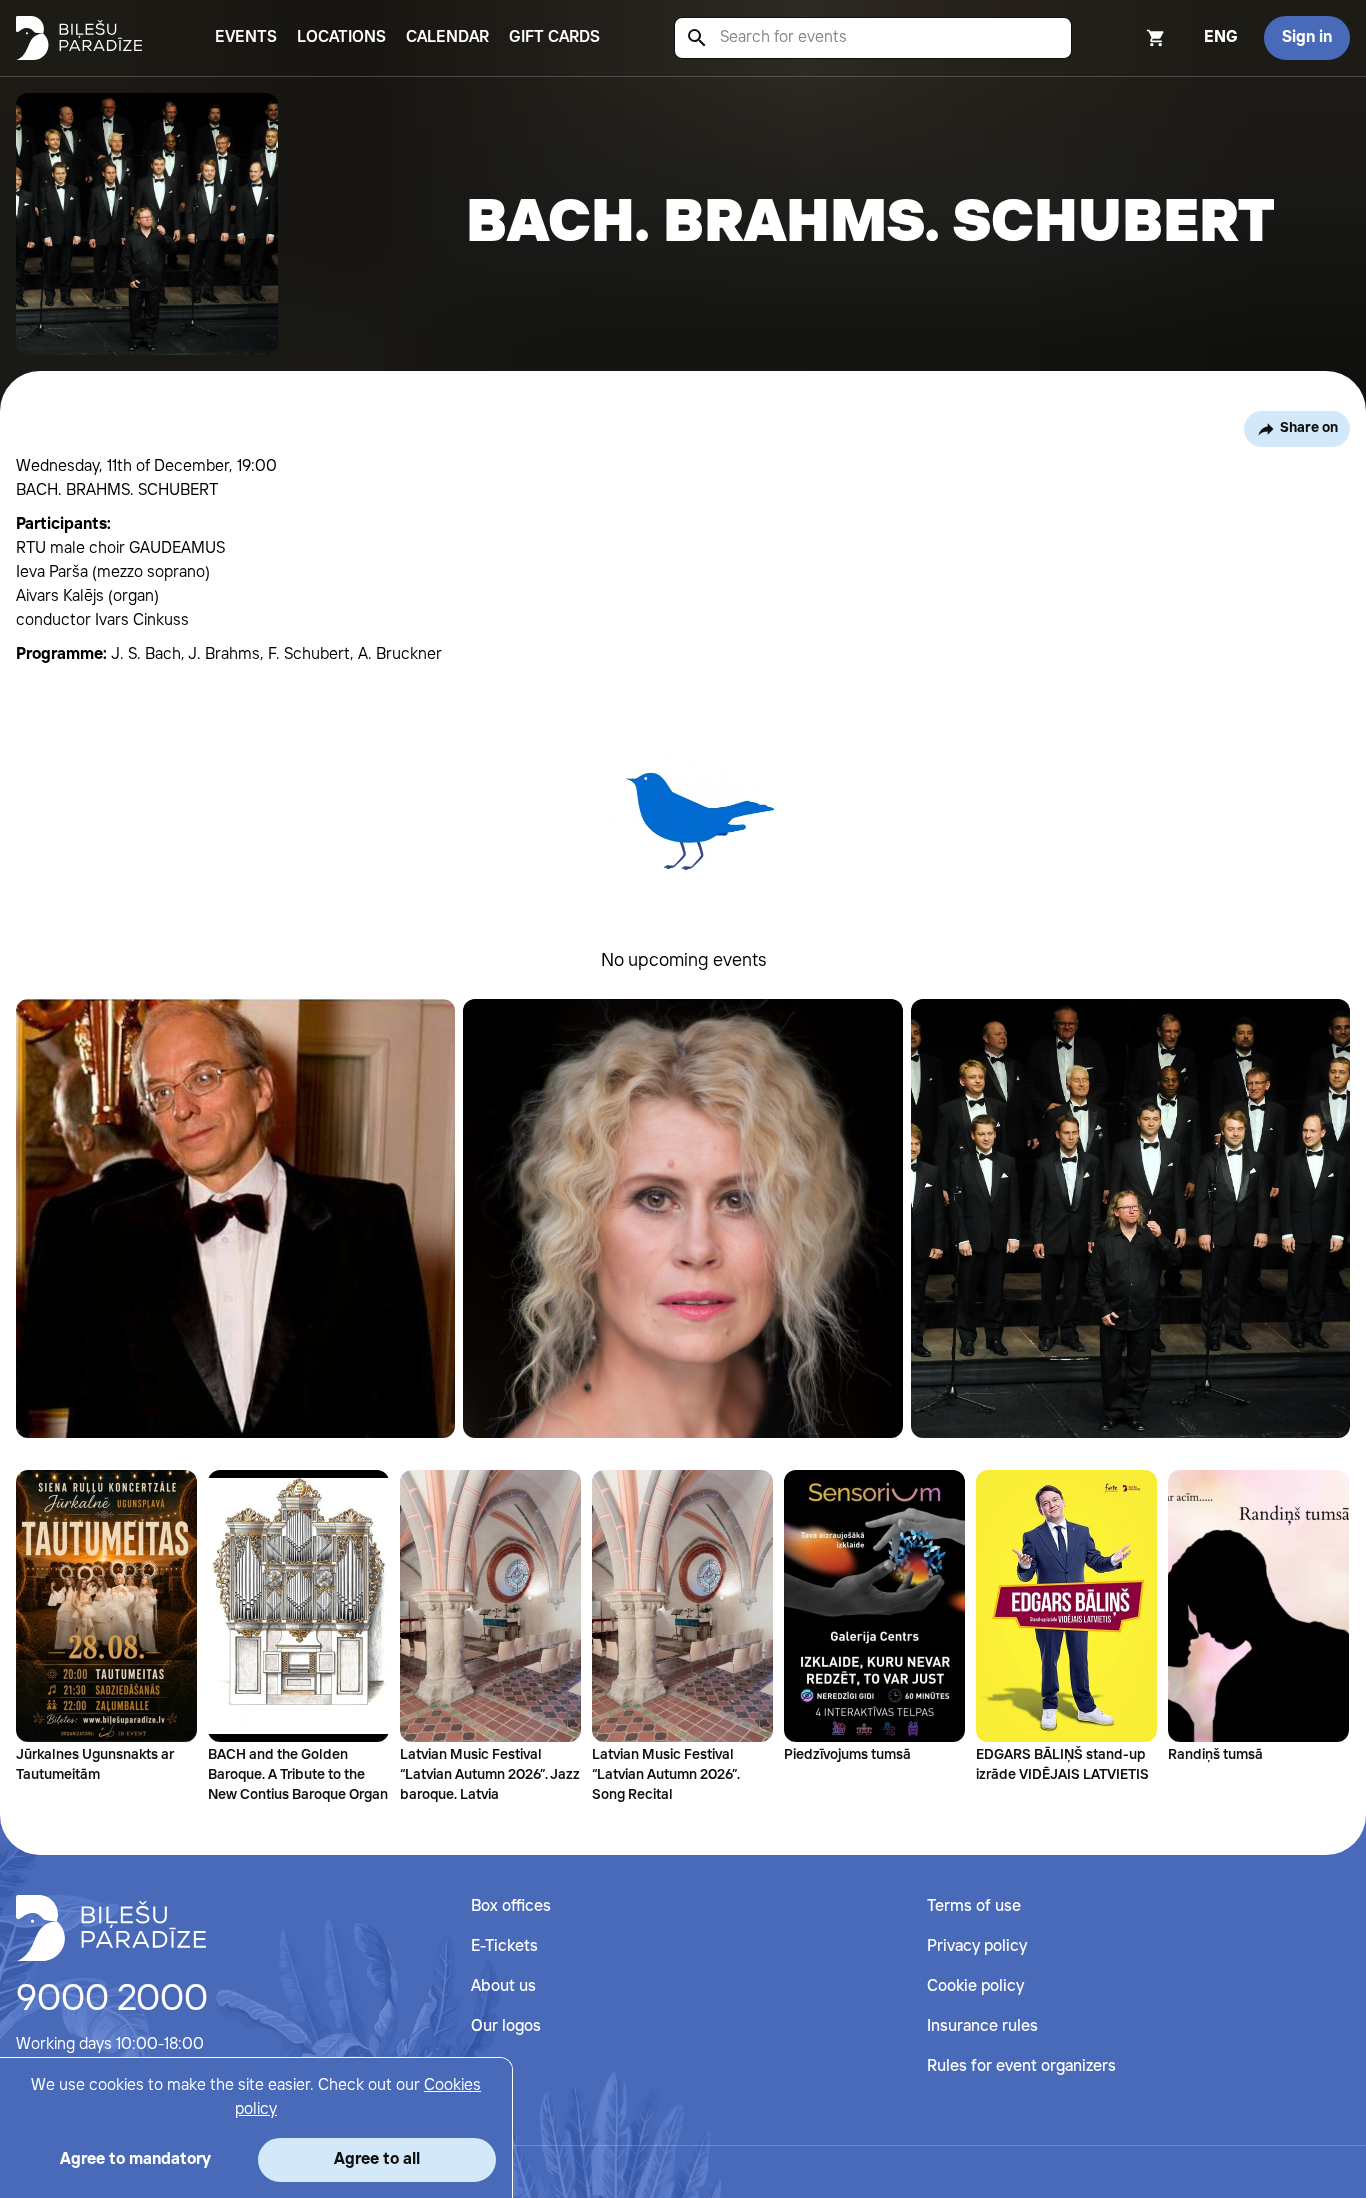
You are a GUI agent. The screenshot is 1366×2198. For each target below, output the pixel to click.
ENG (1221, 37)
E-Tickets (504, 1946)
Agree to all (377, 2159)
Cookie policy (975, 1986)
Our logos (506, 2026)
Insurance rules (982, 2026)
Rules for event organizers (1021, 2066)
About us (503, 1986)
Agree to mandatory (135, 2159)
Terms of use (974, 1906)
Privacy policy (977, 1946)
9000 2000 (112, 2000)
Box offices (511, 1906)
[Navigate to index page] (79, 38)
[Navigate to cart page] (1129, 38)
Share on (1309, 428)
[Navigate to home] (111, 1928)
